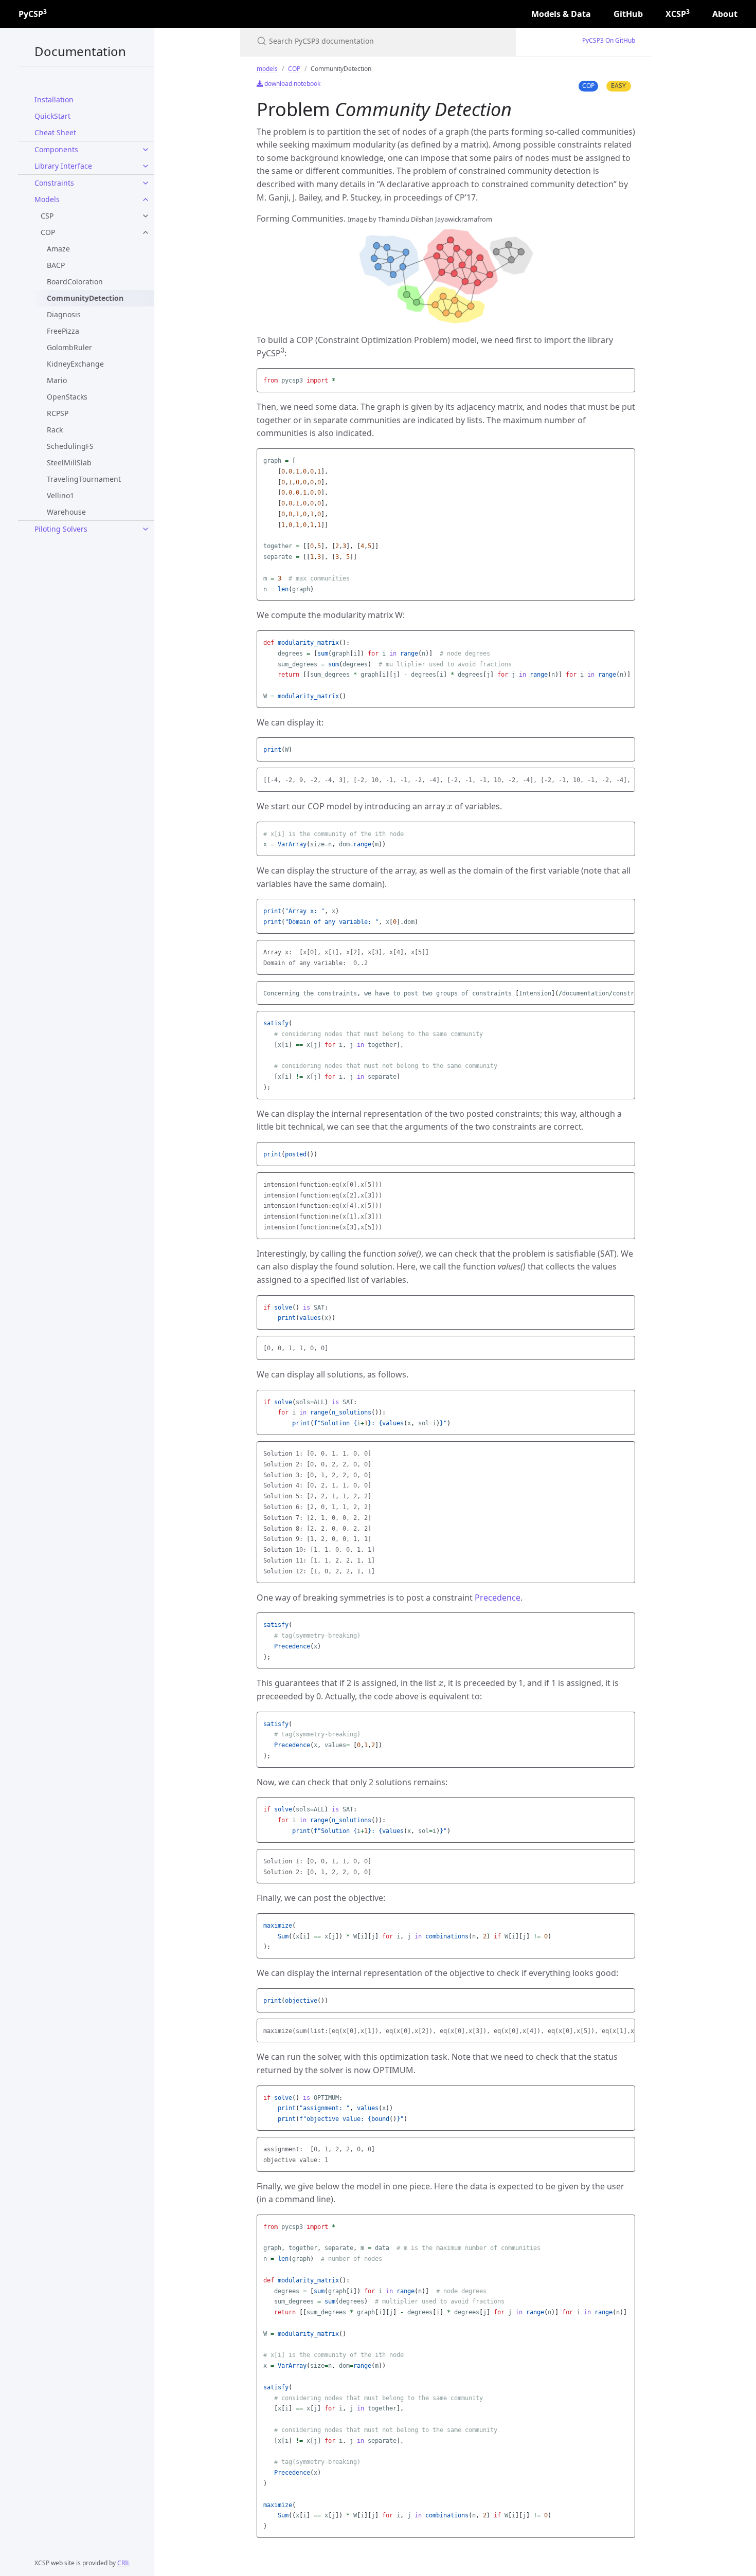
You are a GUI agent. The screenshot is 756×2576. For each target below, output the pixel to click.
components (56, 149)
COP (48, 232)
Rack (55, 430)
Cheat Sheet (55, 132)
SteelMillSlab (69, 462)
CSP (47, 216)
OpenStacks (67, 397)
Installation (54, 99)
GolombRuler (69, 347)
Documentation (80, 51)
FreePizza (63, 331)
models (47, 199)
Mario (57, 380)
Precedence (498, 1598)
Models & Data (561, 14)
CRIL (124, 2563)
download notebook (292, 84)
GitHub (628, 14)
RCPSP (58, 413)
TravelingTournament (84, 479)
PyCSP (33, 14)
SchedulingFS (70, 446)
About (725, 14)
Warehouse (66, 512)
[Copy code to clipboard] (626, 379)
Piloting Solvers (61, 529)
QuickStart (52, 116)
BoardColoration (75, 282)
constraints (54, 183)
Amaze (58, 249)
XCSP (678, 14)
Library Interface (63, 166)
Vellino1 (60, 495)
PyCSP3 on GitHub (609, 40)
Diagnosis (64, 314)
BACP (56, 265)
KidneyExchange (75, 364)
